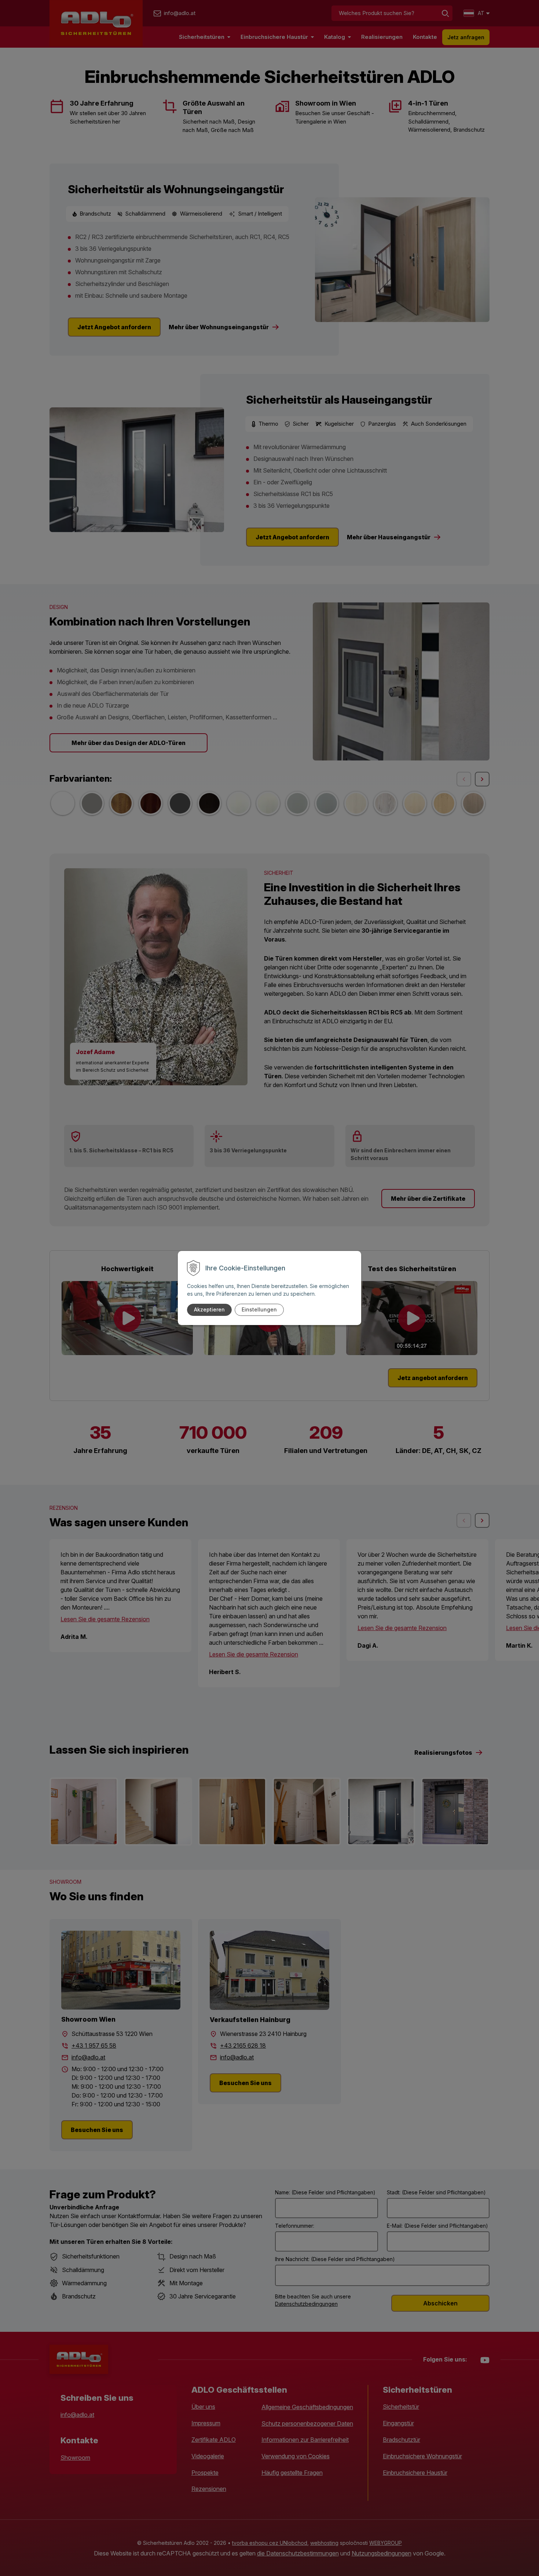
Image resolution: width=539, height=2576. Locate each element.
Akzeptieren (209, 1309)
